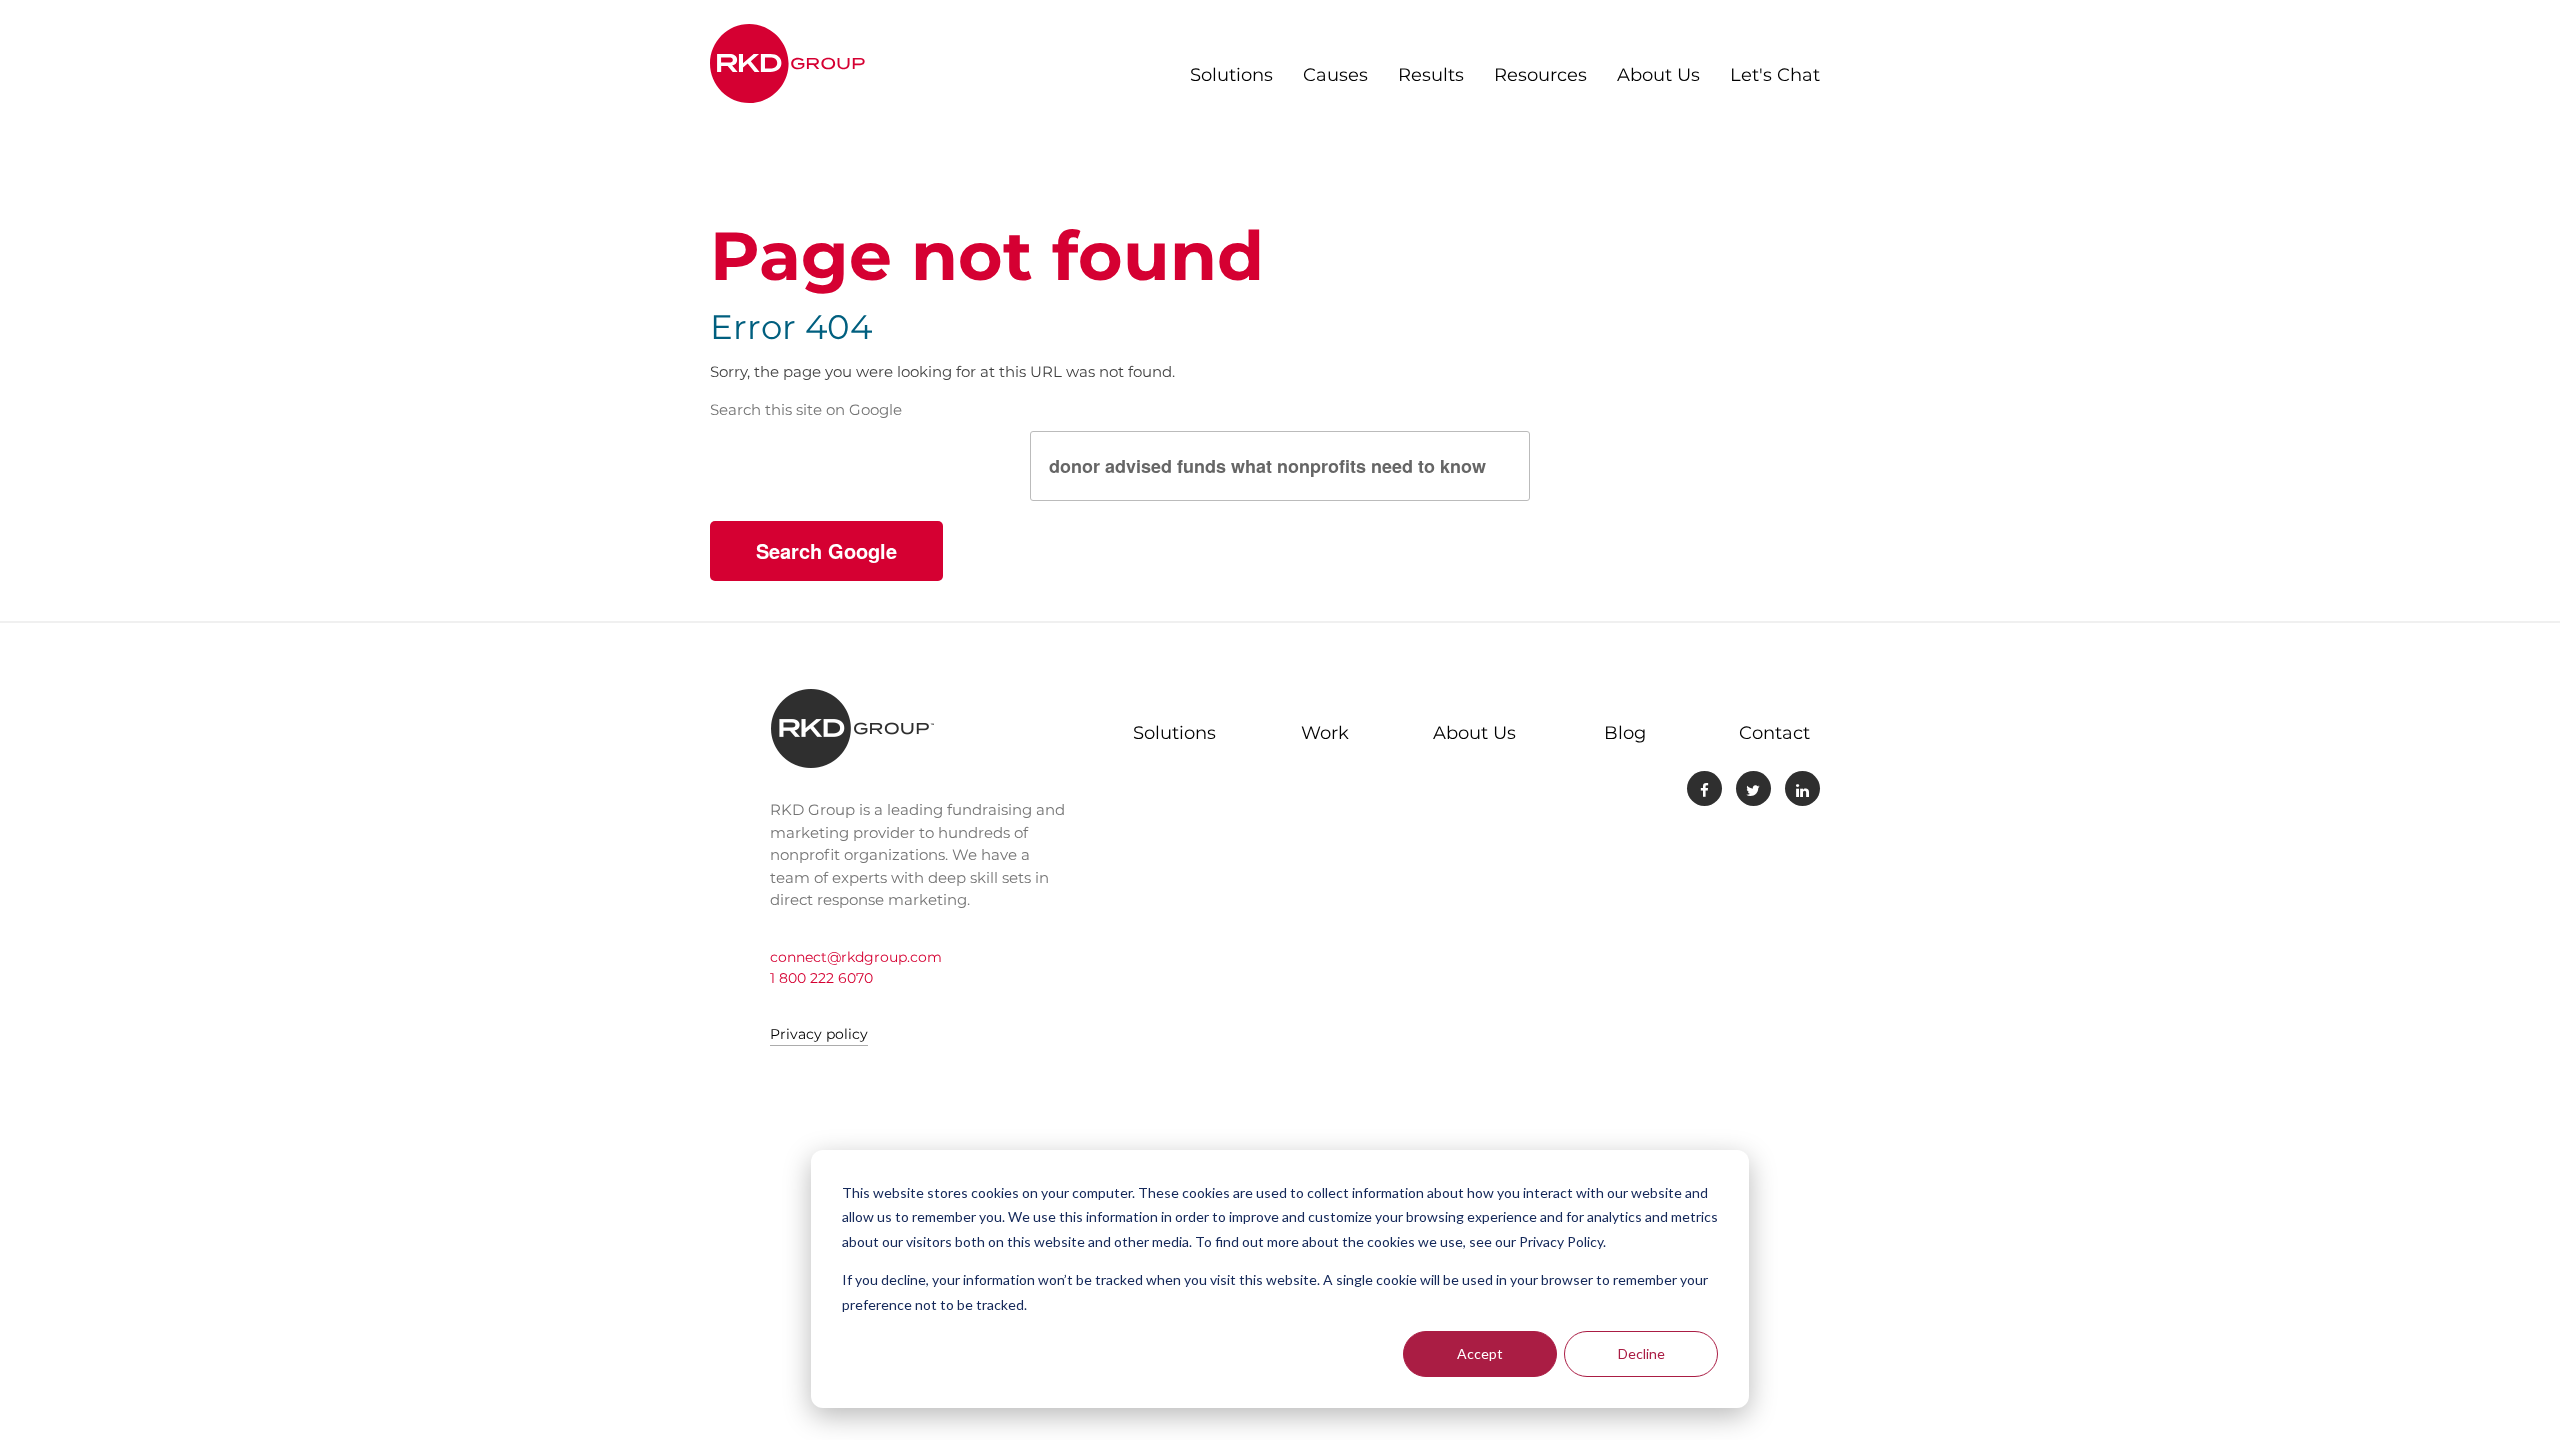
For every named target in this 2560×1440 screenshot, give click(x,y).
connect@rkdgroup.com (856, 957)
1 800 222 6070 (821, 978)
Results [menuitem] (1431, 75)
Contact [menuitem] (1774, 733)
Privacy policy (819, 1034)
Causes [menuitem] (1335, 75)
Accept (1480, 1353)
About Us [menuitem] (1658, 75)
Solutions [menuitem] (1231, 75)
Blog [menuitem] (1625, 733)
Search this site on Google (806, 409)
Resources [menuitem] (1540, 75)
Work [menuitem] (1325, 733)
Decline (1641, 1353)
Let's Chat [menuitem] (1775, 75)
